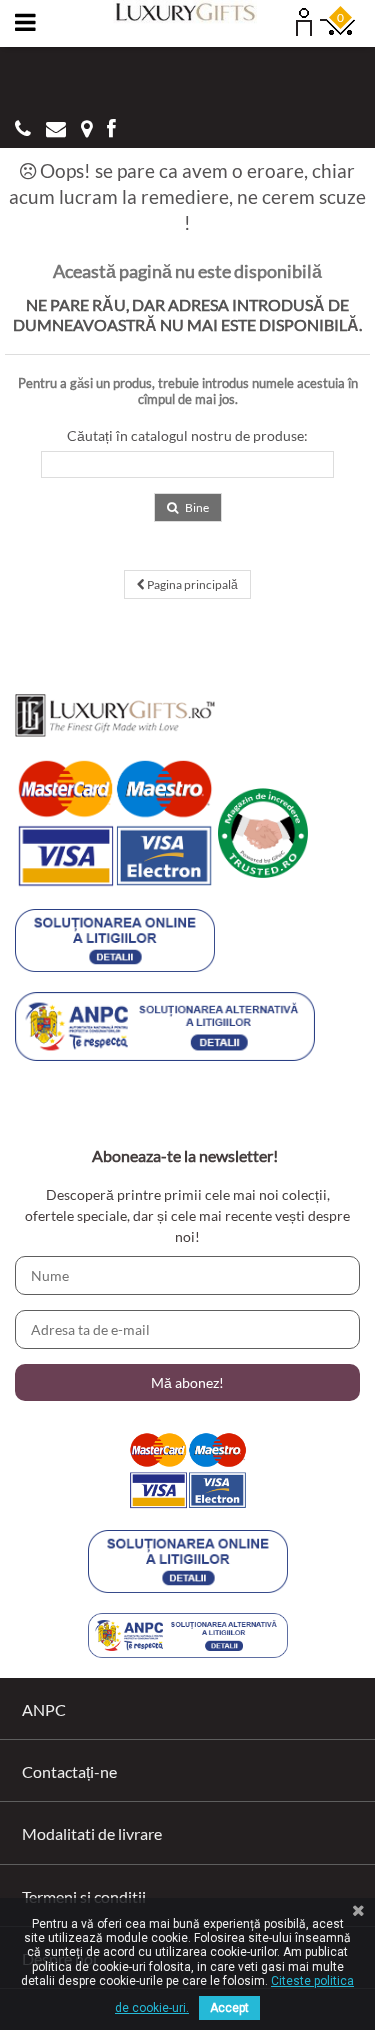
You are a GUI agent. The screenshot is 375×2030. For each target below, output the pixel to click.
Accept (229, 2008)
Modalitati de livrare (92, 1833)
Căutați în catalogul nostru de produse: (187, 435)
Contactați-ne (69, 1771)
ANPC (44, 1709)
